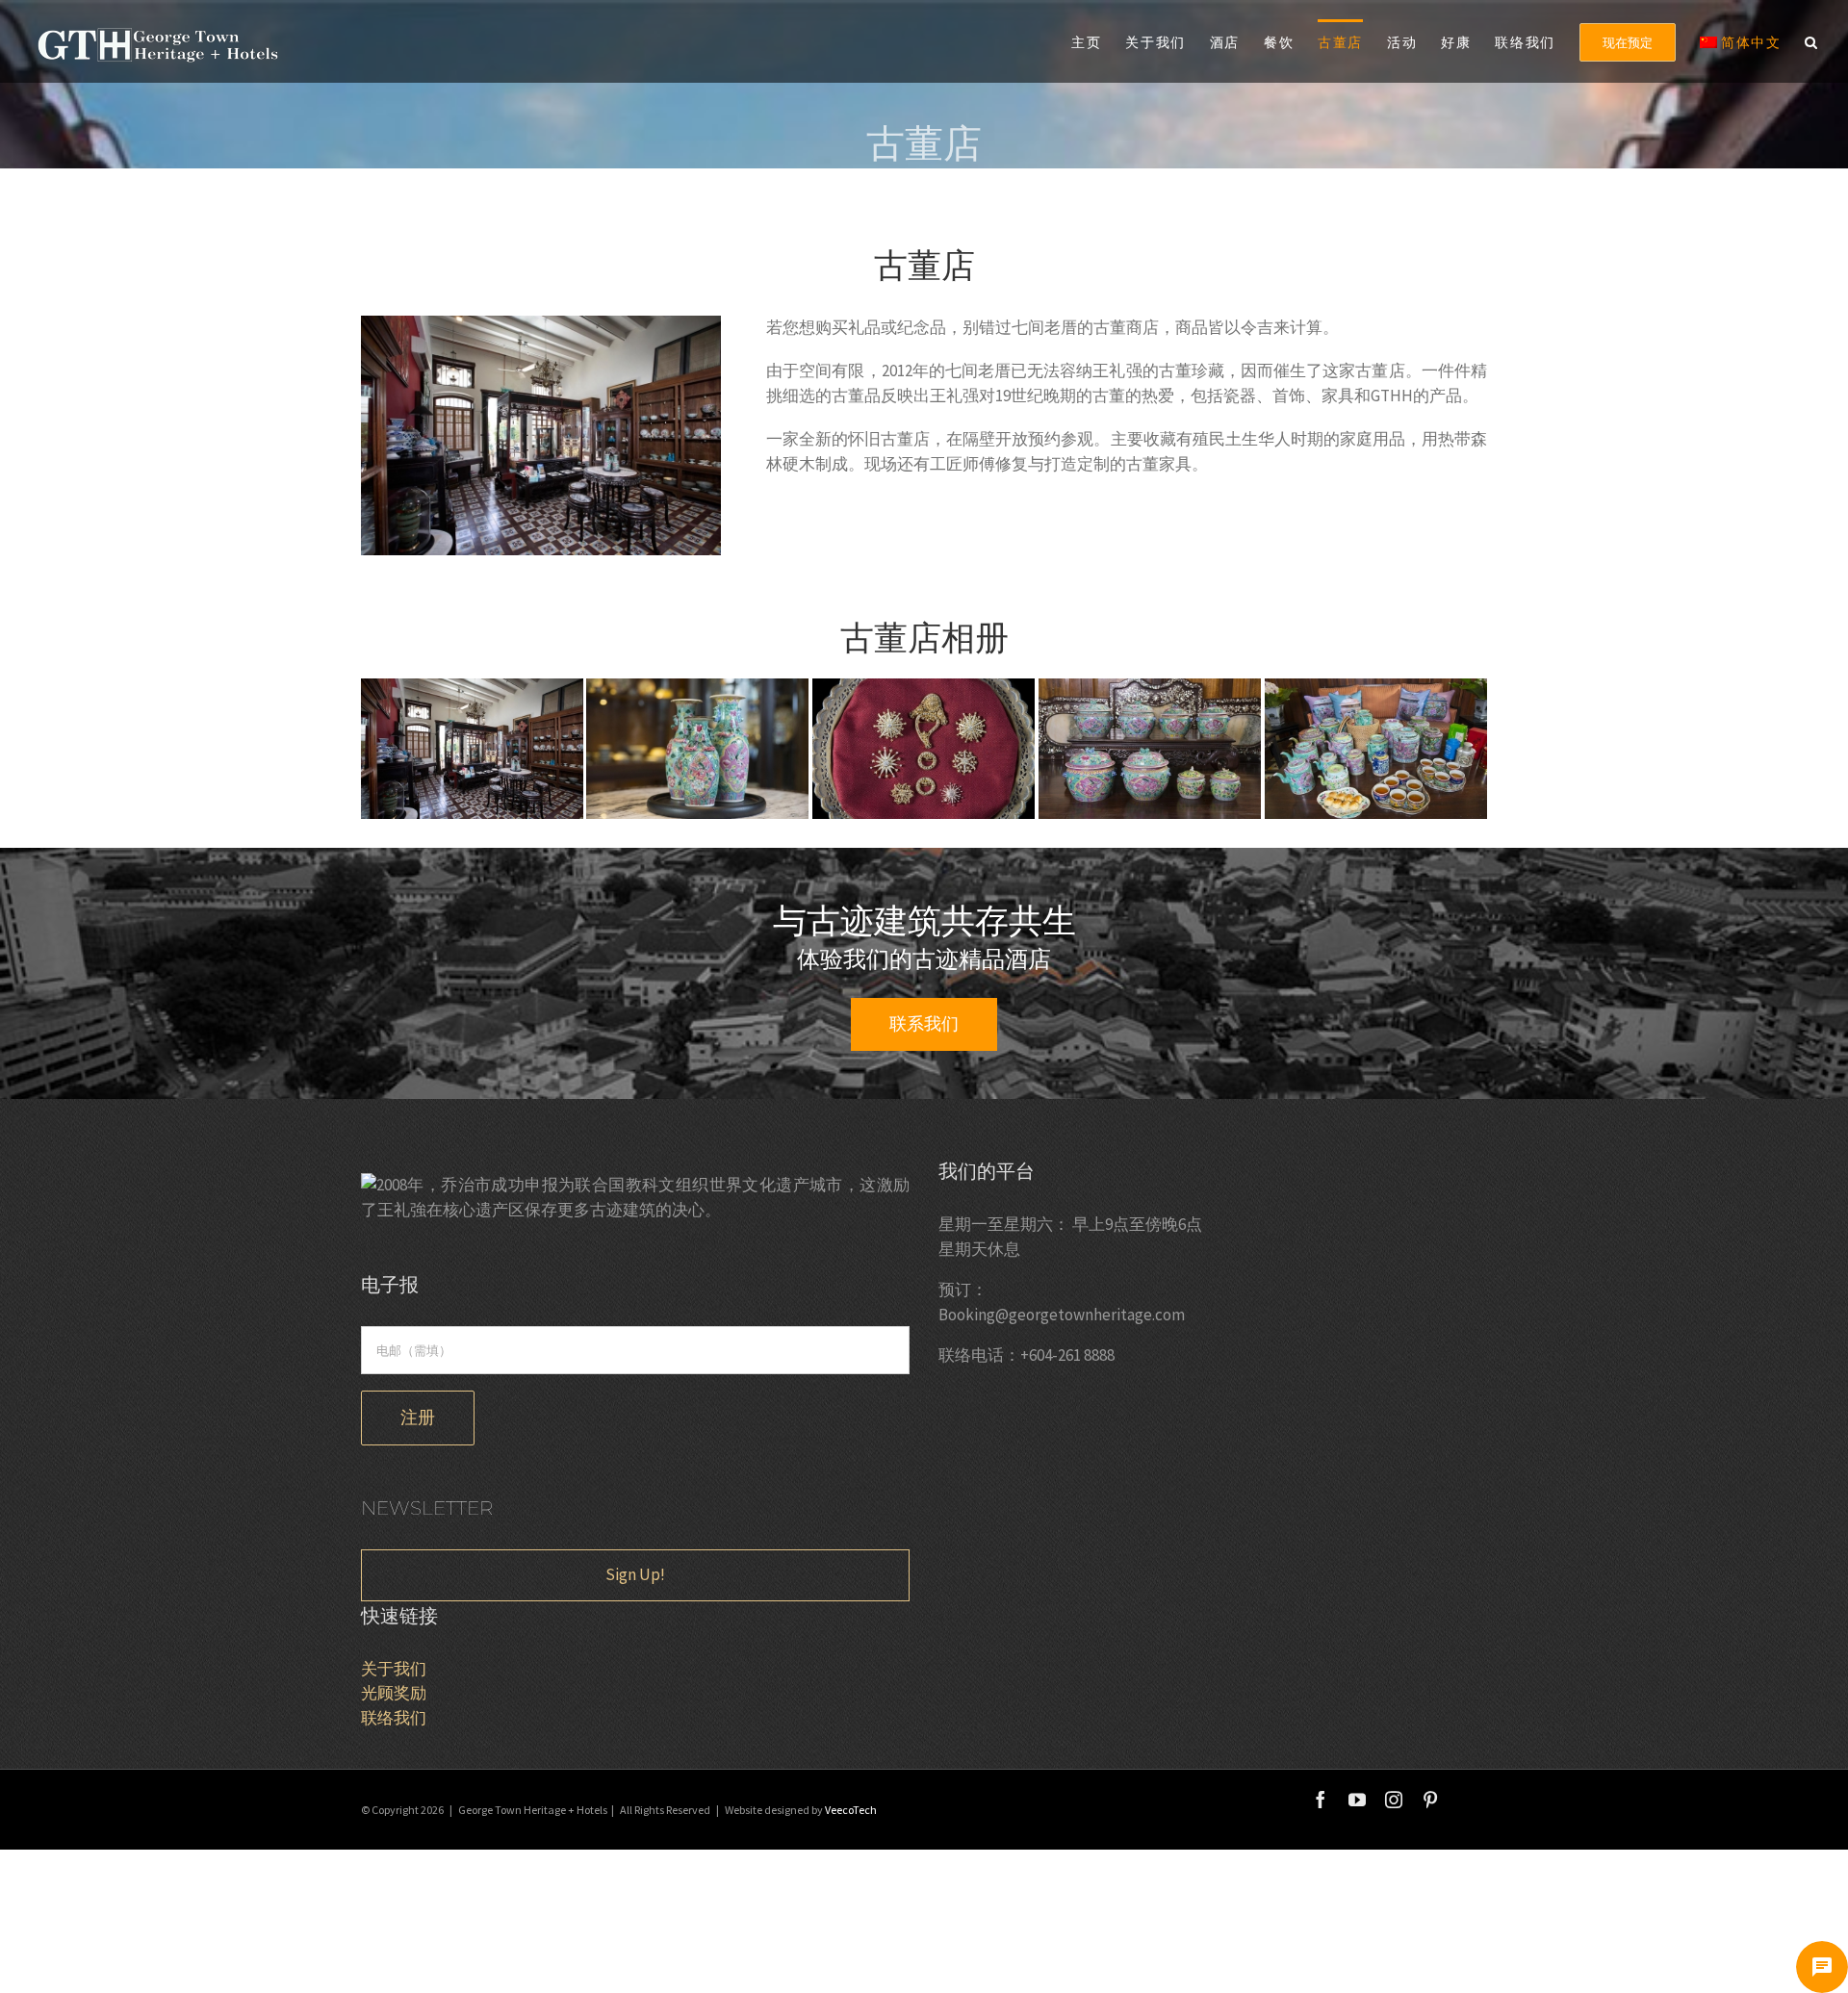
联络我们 (394, 1718)
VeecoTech (851, 1810)
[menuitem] (1098, 41)
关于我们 (394, 1669)
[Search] (1812, 41)
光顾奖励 (394, 1693)
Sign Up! (635, 1574)
